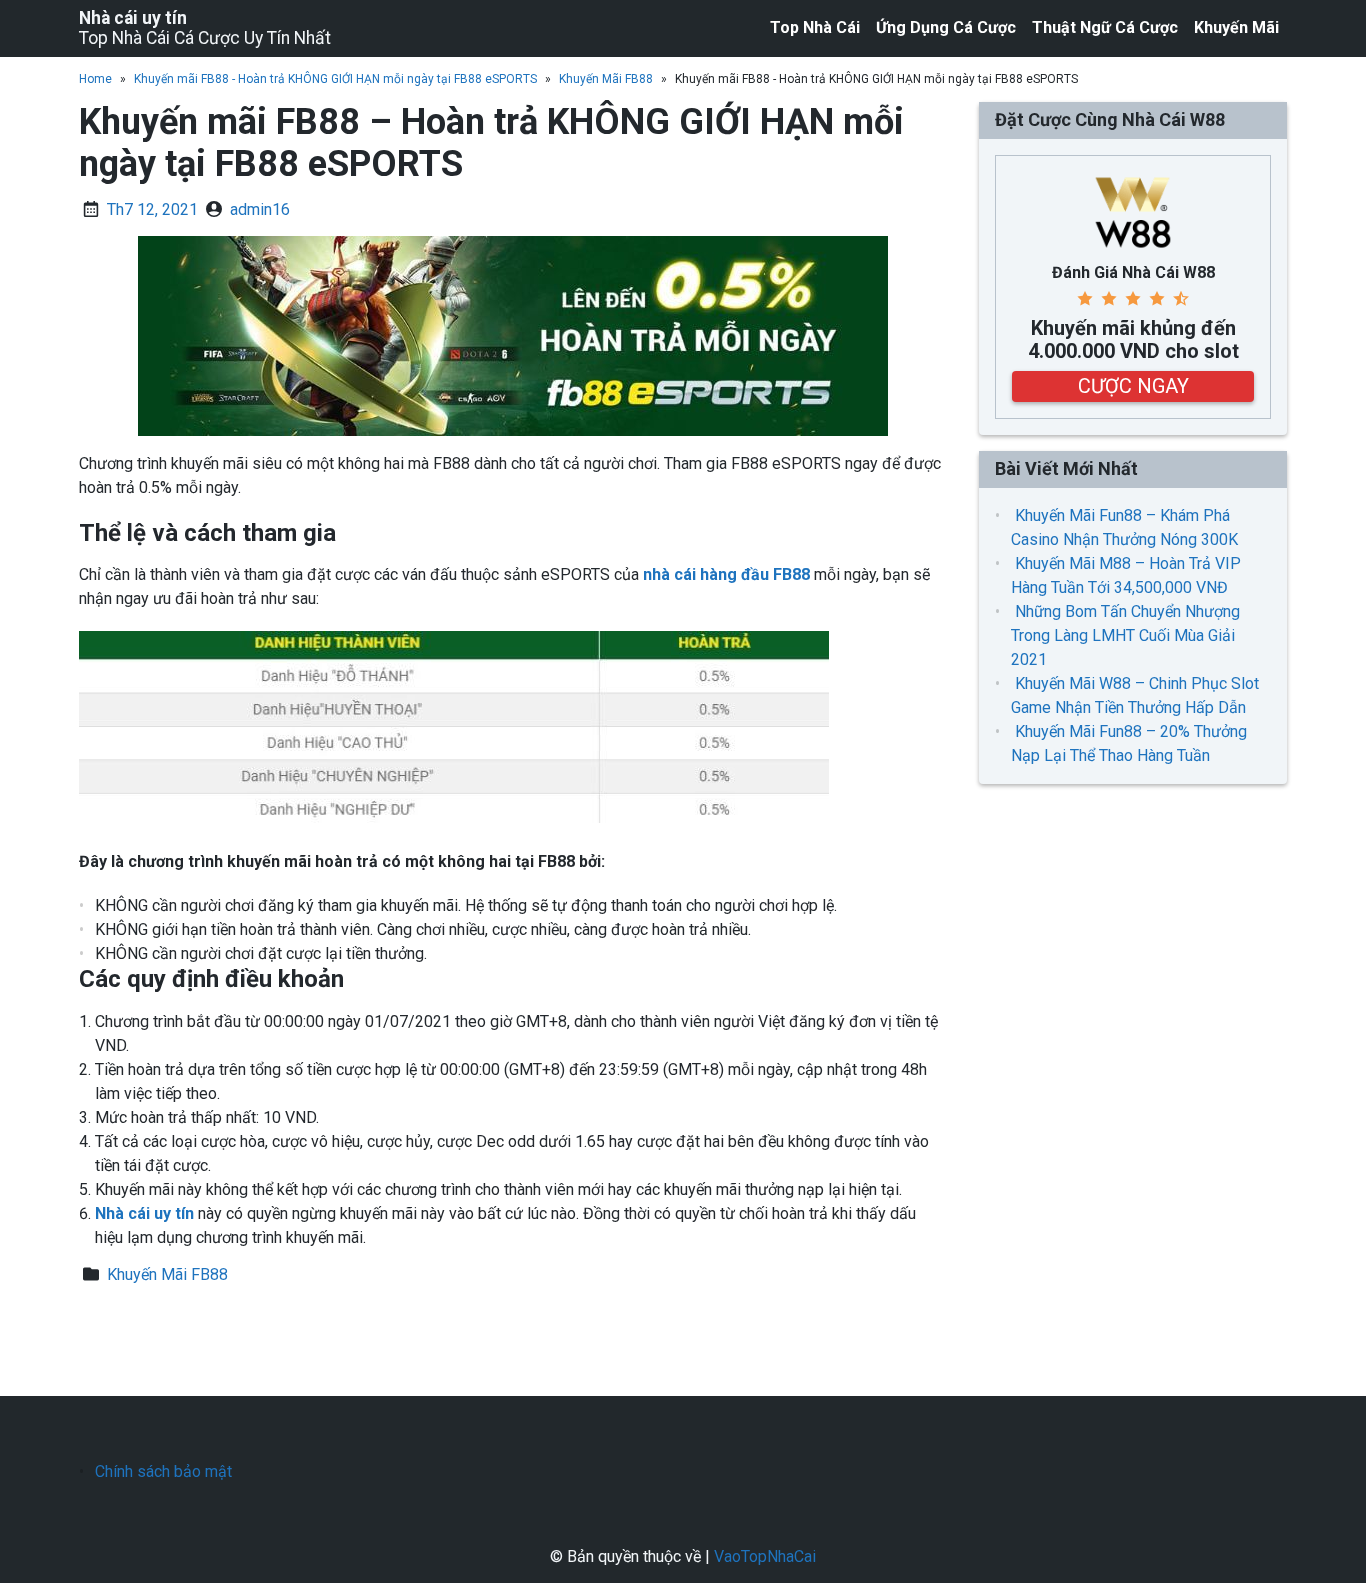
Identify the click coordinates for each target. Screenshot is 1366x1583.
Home (95, 79)
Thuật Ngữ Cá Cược (1105, 27)
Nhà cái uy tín (133, 18)
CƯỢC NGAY (1133, 386)
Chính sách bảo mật (163, 1471)
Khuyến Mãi (1236, 27)
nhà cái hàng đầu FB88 (726, 574)
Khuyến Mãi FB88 (606, 79)
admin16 (260, 209)
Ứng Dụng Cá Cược (946, 27)
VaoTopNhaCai (765, 1556)
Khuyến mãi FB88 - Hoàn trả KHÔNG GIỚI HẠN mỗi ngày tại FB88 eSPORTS (335, 79)
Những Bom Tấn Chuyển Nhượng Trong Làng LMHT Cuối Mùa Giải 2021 (1125, 635)
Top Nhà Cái (815, 27)
